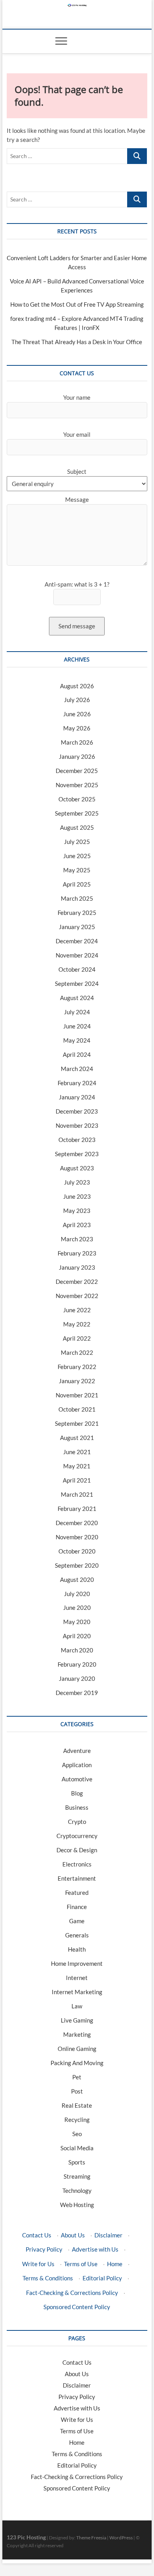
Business (77, 1807)
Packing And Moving (77, 2063)
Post (77, 2091)
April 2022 (77, 1338)
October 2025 (77, 799)
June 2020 (77, 1607)
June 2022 (77, 1310)
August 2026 (77, 686)
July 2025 (77, 842)
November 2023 (77, 1125)
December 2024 (77, 941)
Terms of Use (81, 2264)
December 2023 (77, 1111)
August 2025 (77, 827)
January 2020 (77, 1678)
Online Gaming (77, 2049)
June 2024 (77, 1026)
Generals (77, 1935)
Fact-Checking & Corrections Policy (72, 2293)
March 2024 (77, 1069)
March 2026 (77, 742)
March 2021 (77, 1494)
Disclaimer (108, 2235)
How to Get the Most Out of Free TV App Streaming (77, 304)
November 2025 (77, 785)
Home (115, 2264)
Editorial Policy (102, 2278)
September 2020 (77, 1565)
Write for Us (38, 2264)
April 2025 (77, 884)
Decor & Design (77, 1850)
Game (77, 1921)
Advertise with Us (95, 2249)
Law (77, 2006)
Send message (77, 626)
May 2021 (77, 1466)
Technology (77, 2190)
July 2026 (77, 700)
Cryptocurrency (77, 1836)
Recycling (77, 2120)
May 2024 (77, 1040)
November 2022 (77, 1296)
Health (77, 1949)
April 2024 (77, 1054)
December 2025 (77, 771)
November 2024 (77, 955)
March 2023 (77, 1239)
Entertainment (77, 1878)
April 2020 (77, 1636)
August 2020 (77, 1579)
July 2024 (77, 1012)
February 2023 (77, 1253)
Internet (77, 1978)
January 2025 (77, 927)
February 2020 (77, 1664)
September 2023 (77, 1154)
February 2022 (77, 1367)
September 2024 (77, 983)
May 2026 (77, 728)
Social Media (77, 2148)
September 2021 (77, 1423)
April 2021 (77, 1480)
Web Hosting (77, 2205)
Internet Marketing (77, 1992)
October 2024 (77, 969)
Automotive (77, 1779)
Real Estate (77, 2105)
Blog (77, 1793)
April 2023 (77, 1225)
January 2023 (77, 1267)
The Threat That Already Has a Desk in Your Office (77, 342)
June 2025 (77, 856)
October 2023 (77, 1140)
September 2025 (77, 813)
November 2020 (77, 1537)
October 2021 (77, 1409)
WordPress (121, 2538)
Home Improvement (77, 1963)
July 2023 (77, 1182)
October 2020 (77, 1551)
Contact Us (37, 2235)
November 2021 (77, 1395)
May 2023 (77, 1211)
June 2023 (77, 1196)
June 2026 (77, 714)
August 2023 (77, 1168)
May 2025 (77, 870)
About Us (73, 2235)
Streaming (77, 2176)
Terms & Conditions (48, 2278)
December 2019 (77, 1693)
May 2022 (77, 1324)
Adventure (77, 1751)
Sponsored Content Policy (77, 2307)
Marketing (77, 2034)
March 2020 (77, 1650)
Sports (77, 2162)
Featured (77, 1892)
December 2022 (77, 1281)
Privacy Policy (44, 2249)
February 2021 (77, 1509)
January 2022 (77, 1381)
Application (77, 1765)
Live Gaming (77, 2020)
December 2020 (77, 1523)
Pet (77, 2077)
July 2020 (77, 1594)
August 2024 (77, 998)
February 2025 (77, 913)
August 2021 (77, 1438)
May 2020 (77, 1622)
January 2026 (77, 756)
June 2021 (77, 1452)
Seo (77, 2134)
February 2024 (77, 1083)
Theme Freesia (91, 2538)
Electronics (77, 1864)
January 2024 (77, 1097)
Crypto (77, 1822)
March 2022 (77, 1352)
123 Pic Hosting (26, 2537)
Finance (77, 1907)
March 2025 (77, 898)
